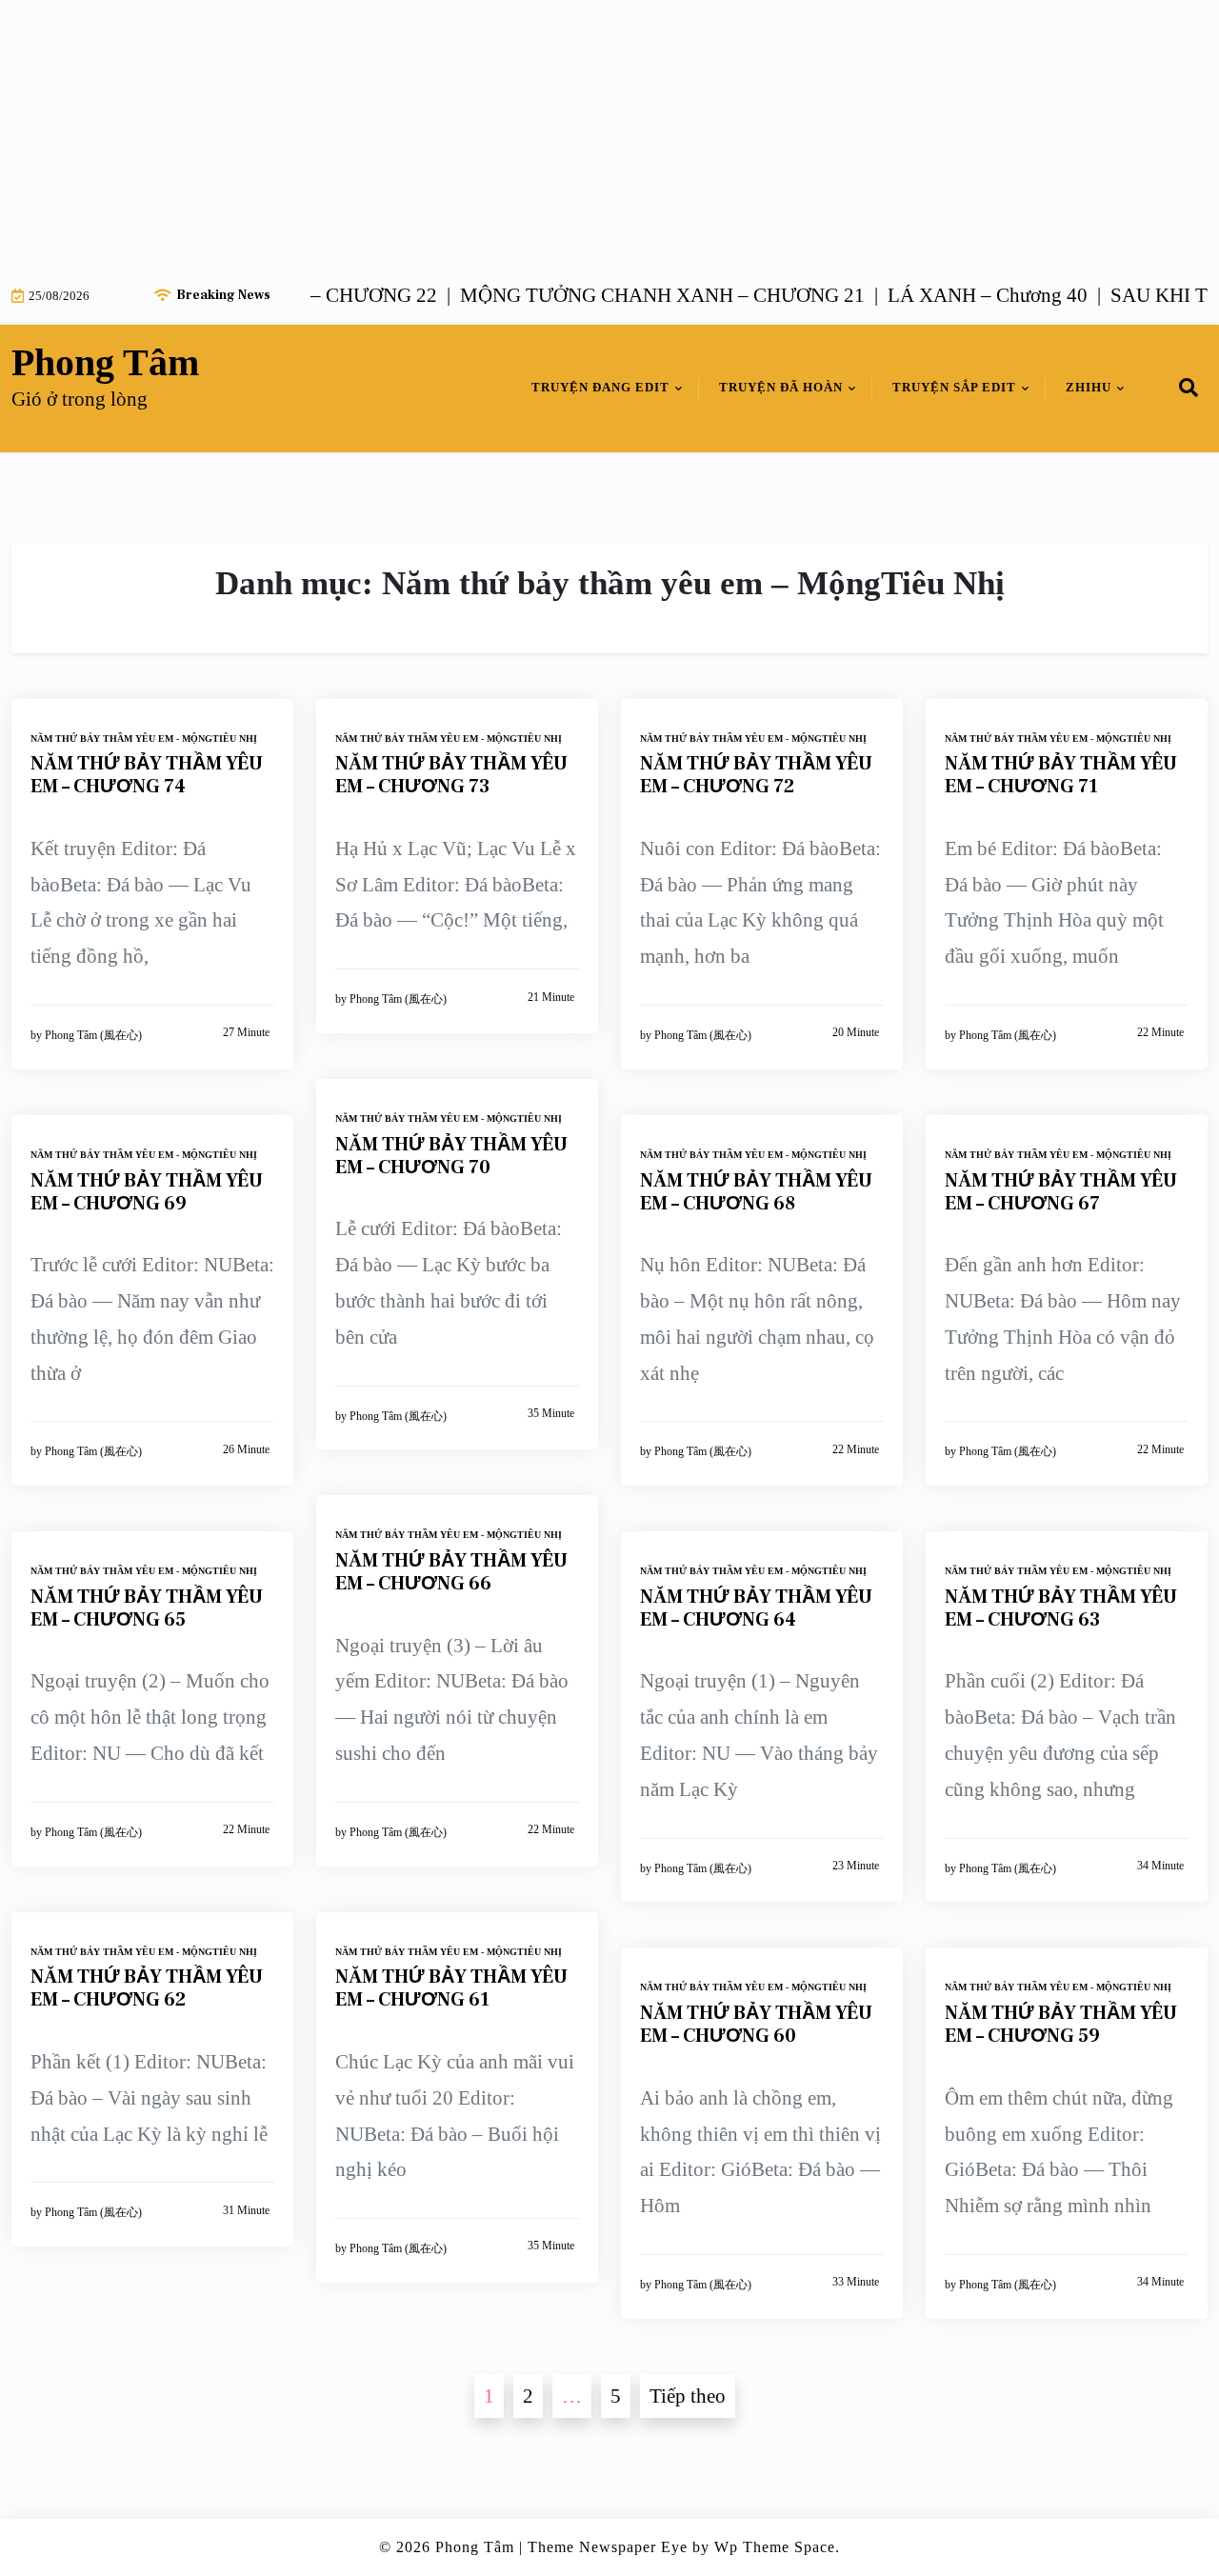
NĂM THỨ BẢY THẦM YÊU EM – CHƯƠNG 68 (756, 1192)
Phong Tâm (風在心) (93, 1035)
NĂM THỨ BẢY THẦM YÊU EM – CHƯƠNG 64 (756, 1608)
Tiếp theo (688, 2396)
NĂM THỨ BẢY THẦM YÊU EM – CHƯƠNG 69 (147, 1192)
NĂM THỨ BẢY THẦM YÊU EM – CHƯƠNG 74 (147, 775)
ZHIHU (1089, 387)
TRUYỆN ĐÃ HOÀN (781, 387)
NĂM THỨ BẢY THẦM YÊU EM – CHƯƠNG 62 (147, 1988)
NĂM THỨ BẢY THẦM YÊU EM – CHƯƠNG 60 (756, 2025)
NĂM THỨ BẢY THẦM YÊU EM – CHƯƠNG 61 (451, 1988)
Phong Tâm (105, 363)
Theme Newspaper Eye (608, 2547)
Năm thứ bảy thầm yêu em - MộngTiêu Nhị (144, 739)
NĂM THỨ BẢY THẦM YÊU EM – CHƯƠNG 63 (1061, 1608)
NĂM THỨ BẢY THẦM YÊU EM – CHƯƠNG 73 (451, 775)
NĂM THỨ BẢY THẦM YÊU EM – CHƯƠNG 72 (756, 775)
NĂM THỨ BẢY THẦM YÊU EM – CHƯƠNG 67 (1061, 1192)
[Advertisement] (571, 133)
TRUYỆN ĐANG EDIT (600, 387)
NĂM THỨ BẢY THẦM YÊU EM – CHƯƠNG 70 (451, 1156)
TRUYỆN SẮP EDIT (954, 387)
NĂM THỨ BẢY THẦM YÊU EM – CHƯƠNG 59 (1061, 2025)
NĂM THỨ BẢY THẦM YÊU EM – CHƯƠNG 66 (451, 1572)
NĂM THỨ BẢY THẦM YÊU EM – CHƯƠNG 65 (147, 1608)
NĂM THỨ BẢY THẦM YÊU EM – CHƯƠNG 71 (1061, 775)
